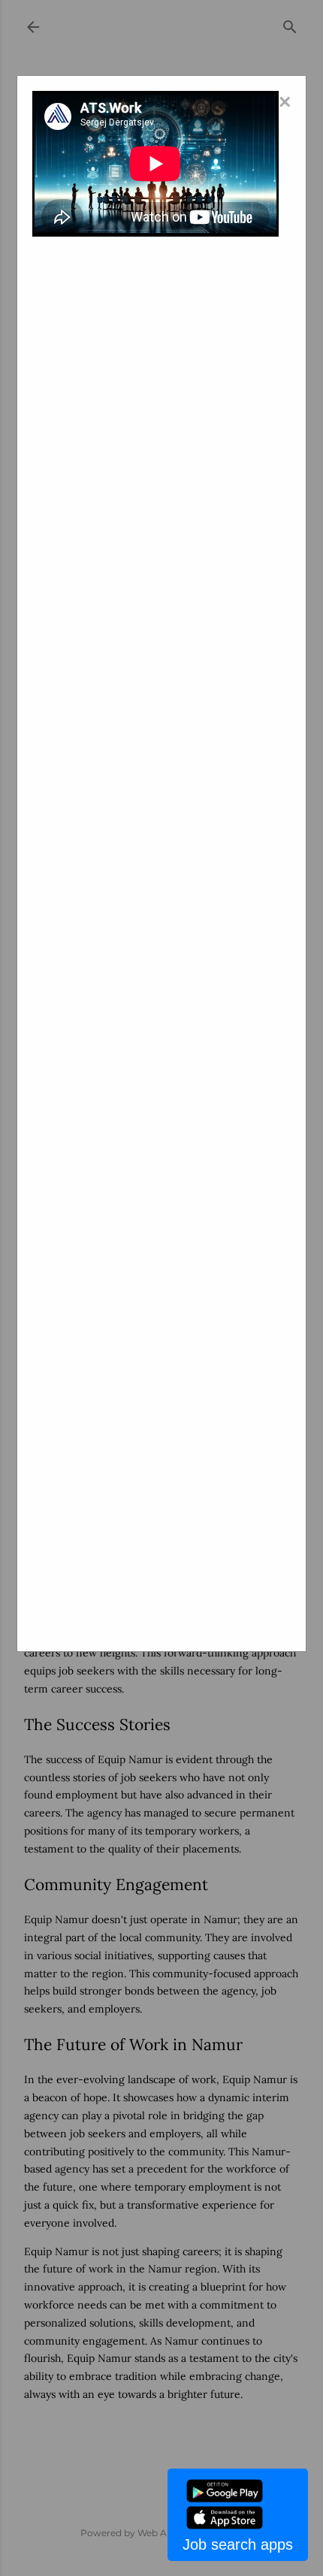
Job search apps (238, 2544)
